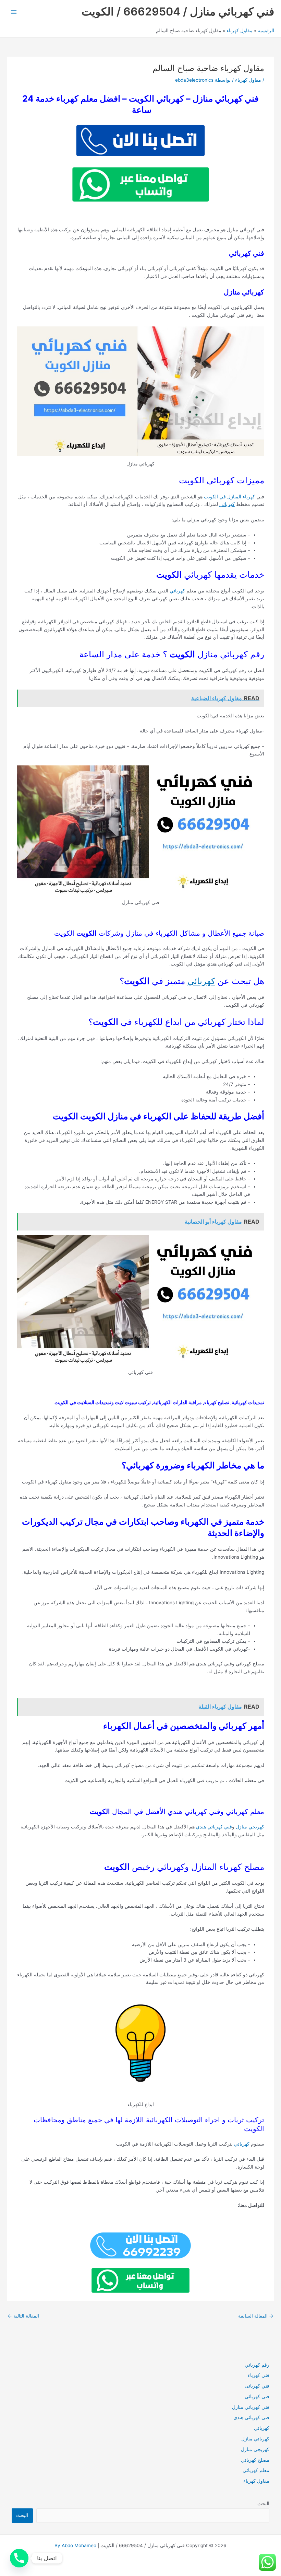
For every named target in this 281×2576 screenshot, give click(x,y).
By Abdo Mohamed (75, 2545)
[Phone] (19, 2558)
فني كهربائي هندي (214, 1827)
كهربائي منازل (255, 2439)
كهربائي (227, 504)
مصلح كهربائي (255, 2460)
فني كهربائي (257, 2396)
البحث (263, 2504)
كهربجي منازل (250, 1827)
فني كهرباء (259, 2375)
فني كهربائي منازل (251, 2407)
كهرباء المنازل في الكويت (230, 497)
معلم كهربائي (256, 2470)
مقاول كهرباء (248, 80)
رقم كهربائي (257, 2365)
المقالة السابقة (256, 2316)
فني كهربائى (257, 2386)
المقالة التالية (23, 2316)
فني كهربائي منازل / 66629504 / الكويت (178, 11)
